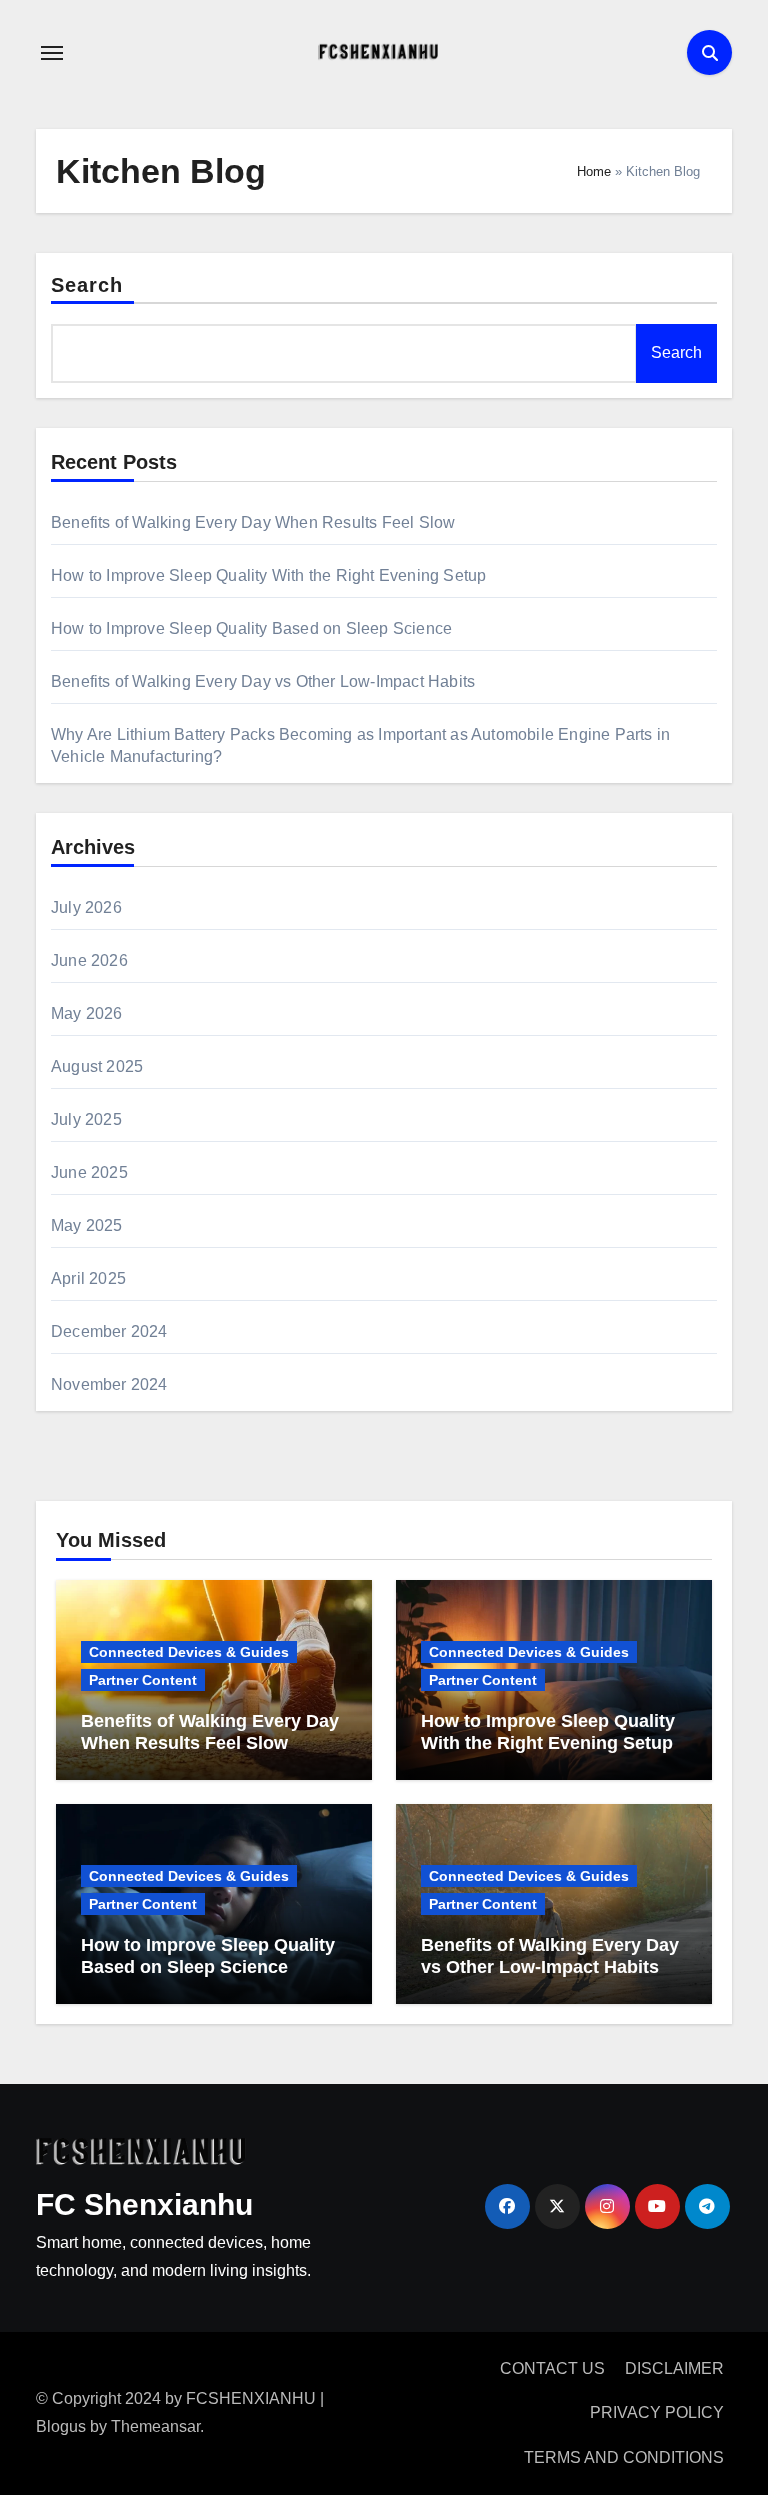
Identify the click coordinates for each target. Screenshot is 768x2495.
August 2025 (97, 1066)
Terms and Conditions (624, 2457)
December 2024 (109, 1331)
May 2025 (87, 1225)
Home (594, 171)
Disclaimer (674, 2368)
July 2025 (86, 1119)
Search (87, 285)
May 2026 (87, 1013)
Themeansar (155, 2426)
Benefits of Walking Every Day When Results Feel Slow (253, 522)
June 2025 (89, 1172)
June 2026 (89, 960)
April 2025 (88, 1278)
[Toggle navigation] (52, 53)
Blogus (61, 2426)
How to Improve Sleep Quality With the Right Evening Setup (268, 575)
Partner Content (143, 1680)
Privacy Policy (657, 2412)
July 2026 (86, 907)
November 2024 (109, 1384)
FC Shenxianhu (144, 2204)
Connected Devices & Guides (189, 1652)
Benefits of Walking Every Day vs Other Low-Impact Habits (263, 681)
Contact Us (552, 2368)
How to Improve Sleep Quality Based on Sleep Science (251, 628)
